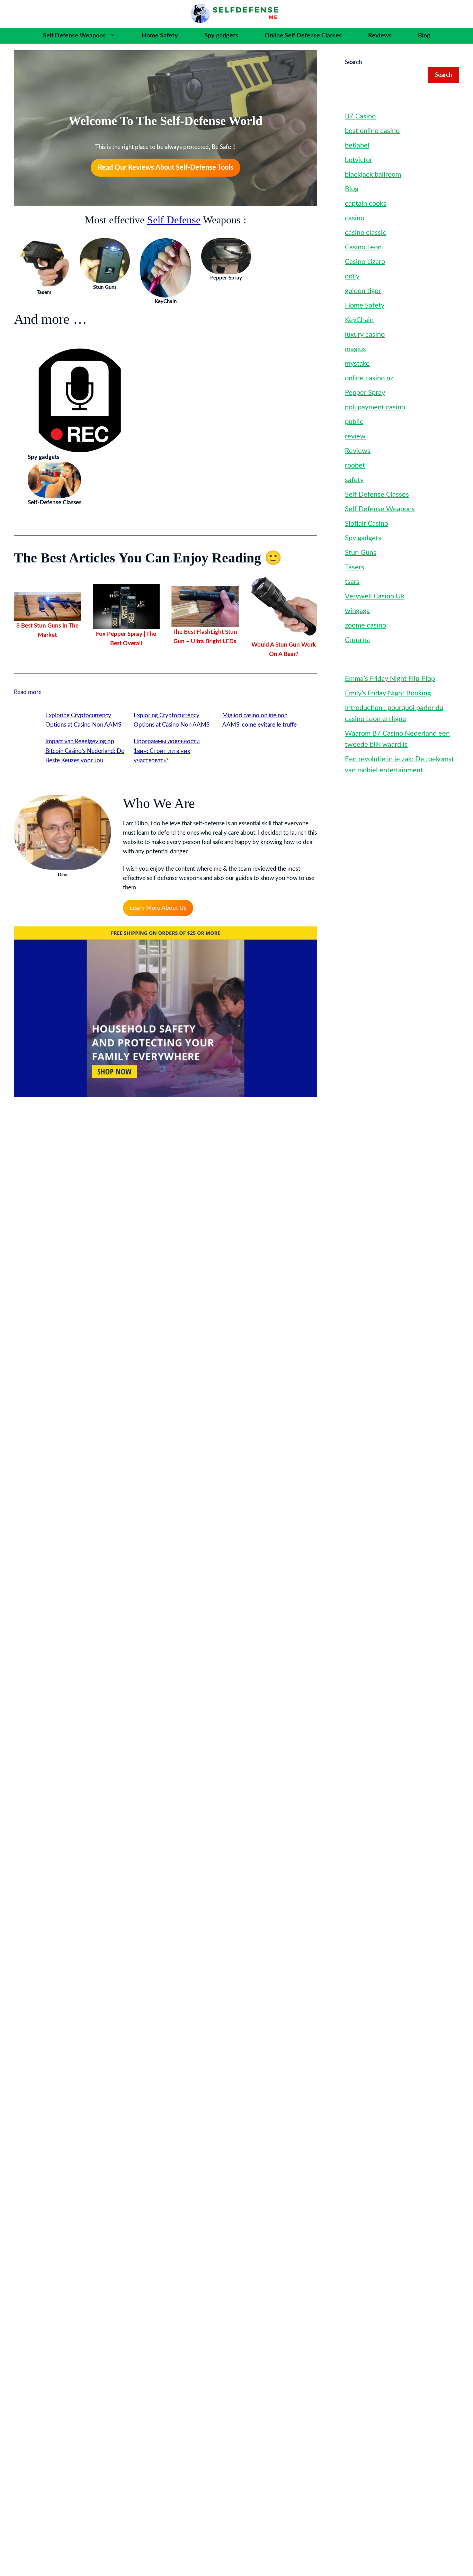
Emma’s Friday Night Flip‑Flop (390, 679)
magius (355, 349)
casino (355, 218)
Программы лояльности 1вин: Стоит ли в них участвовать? (167, 751)
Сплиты (357, 640)
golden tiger (363, 291)
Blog (424, 36)
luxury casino (365, 335)
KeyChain (359, 320)
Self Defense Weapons (74, 36)
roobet (355, 465)
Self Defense (174, 220)
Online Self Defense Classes (303, 36)
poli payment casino (375, 407)
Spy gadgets (221, 36)
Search (353, 62)
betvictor (359, 160)
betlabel (357, 145)
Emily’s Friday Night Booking (388, 693)
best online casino (372, 131)
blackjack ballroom (373, 175)
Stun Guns (361, 553)
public (354, 422)
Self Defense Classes (377, 495)
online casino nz (369, 378)
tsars (352, 582)
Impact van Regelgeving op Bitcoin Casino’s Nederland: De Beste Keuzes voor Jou (85, 751)
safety (354, 480)
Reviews (380, 36)
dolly (352, 276)
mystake (357, 364)
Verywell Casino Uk (375, 596)
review (355, 436)
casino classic (365, 233)
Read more (28, 693)
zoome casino (365, 625)
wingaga (357, 611)
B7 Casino (360, 116)
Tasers (355, 567)
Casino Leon (363, 247)
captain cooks (366, 204)
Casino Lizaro (365, 262)
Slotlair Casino (367, 524)
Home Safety (160, 36)
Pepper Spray (365, 393)
